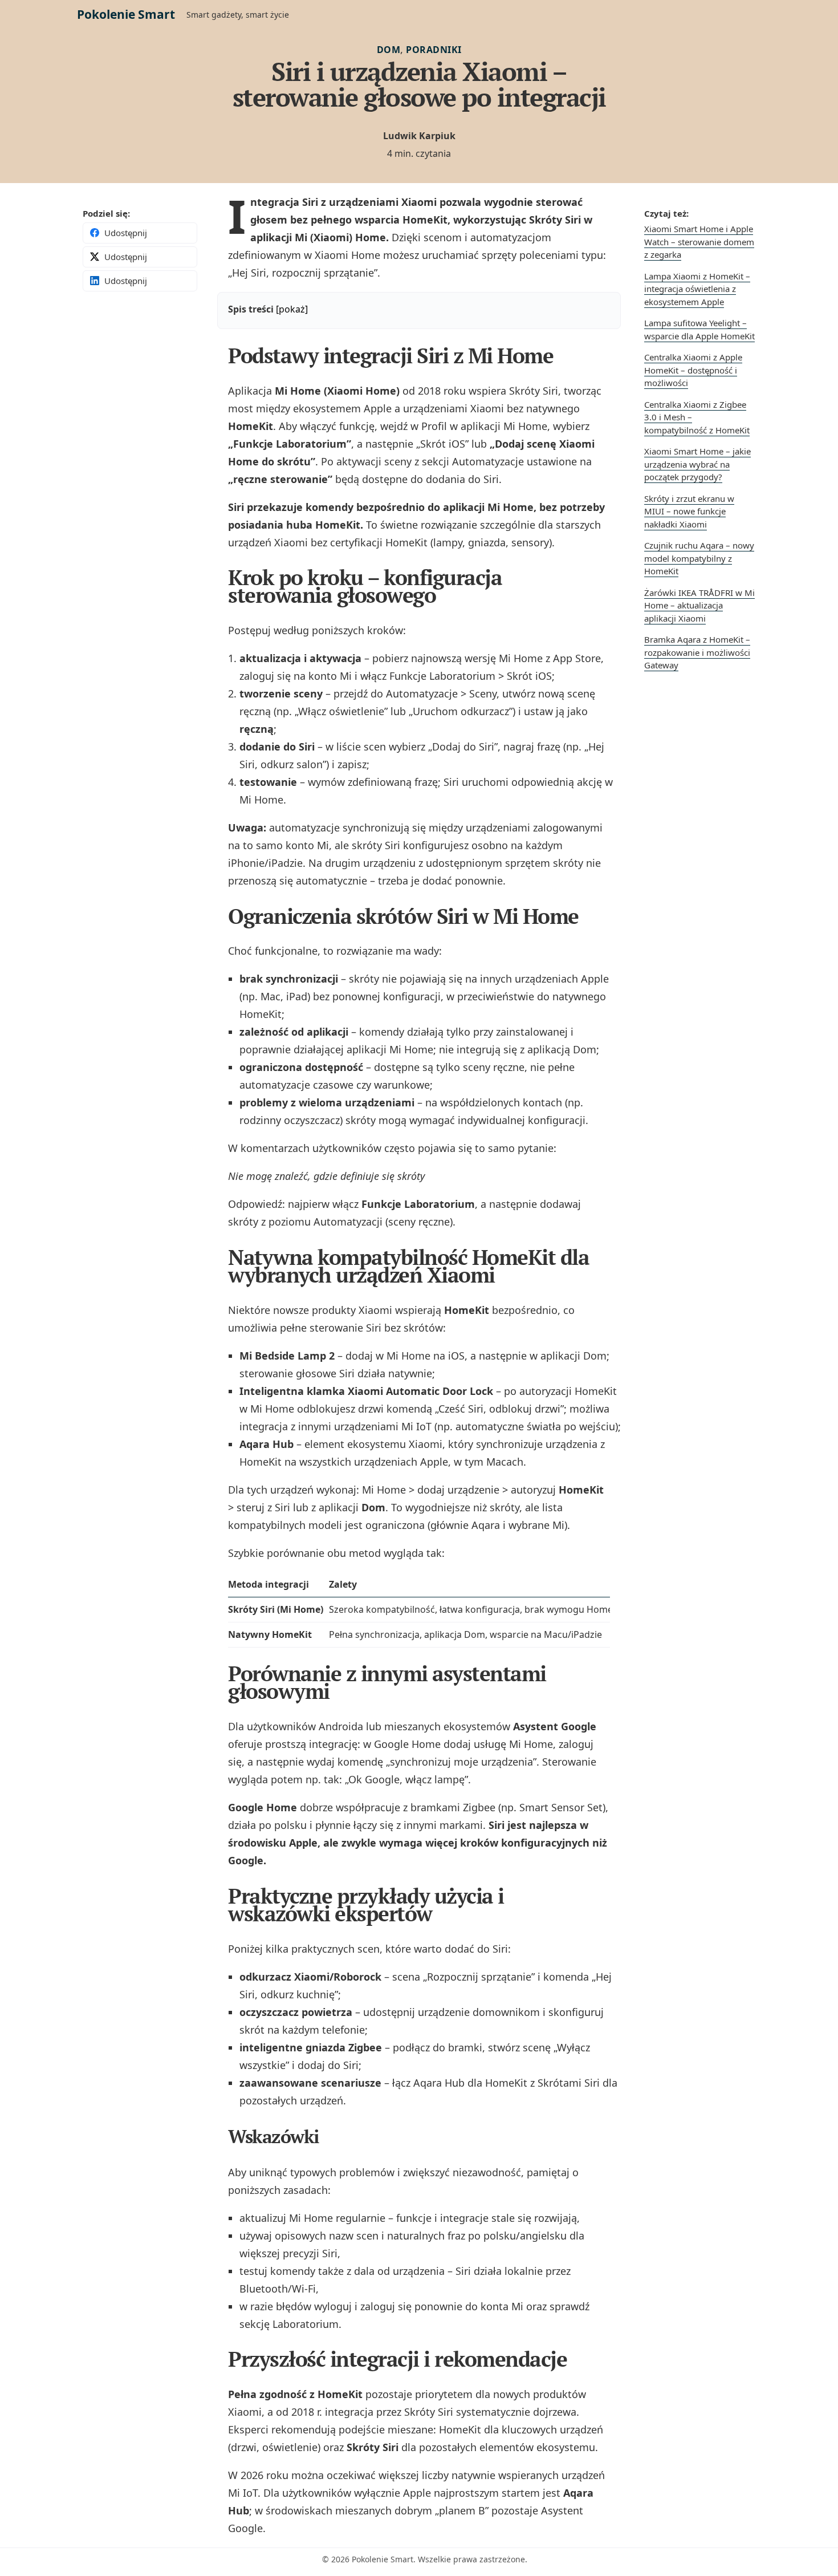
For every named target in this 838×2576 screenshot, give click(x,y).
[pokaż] (292, 309)
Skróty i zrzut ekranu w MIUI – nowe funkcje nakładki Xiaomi (689, 511)
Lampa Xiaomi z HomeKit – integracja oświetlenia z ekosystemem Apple (697, 289)
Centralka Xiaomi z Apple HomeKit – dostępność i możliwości (693, 370)
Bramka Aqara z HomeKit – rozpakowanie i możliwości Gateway (697, 652)
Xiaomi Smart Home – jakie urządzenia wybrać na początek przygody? (697, 464)
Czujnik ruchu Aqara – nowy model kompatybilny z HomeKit (699, 558)
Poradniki (434, 50)
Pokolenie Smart (126, 14)
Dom (389, 50)
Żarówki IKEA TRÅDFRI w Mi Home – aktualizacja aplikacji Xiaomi (699, 605)
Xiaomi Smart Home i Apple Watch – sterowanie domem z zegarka (699, 242)
